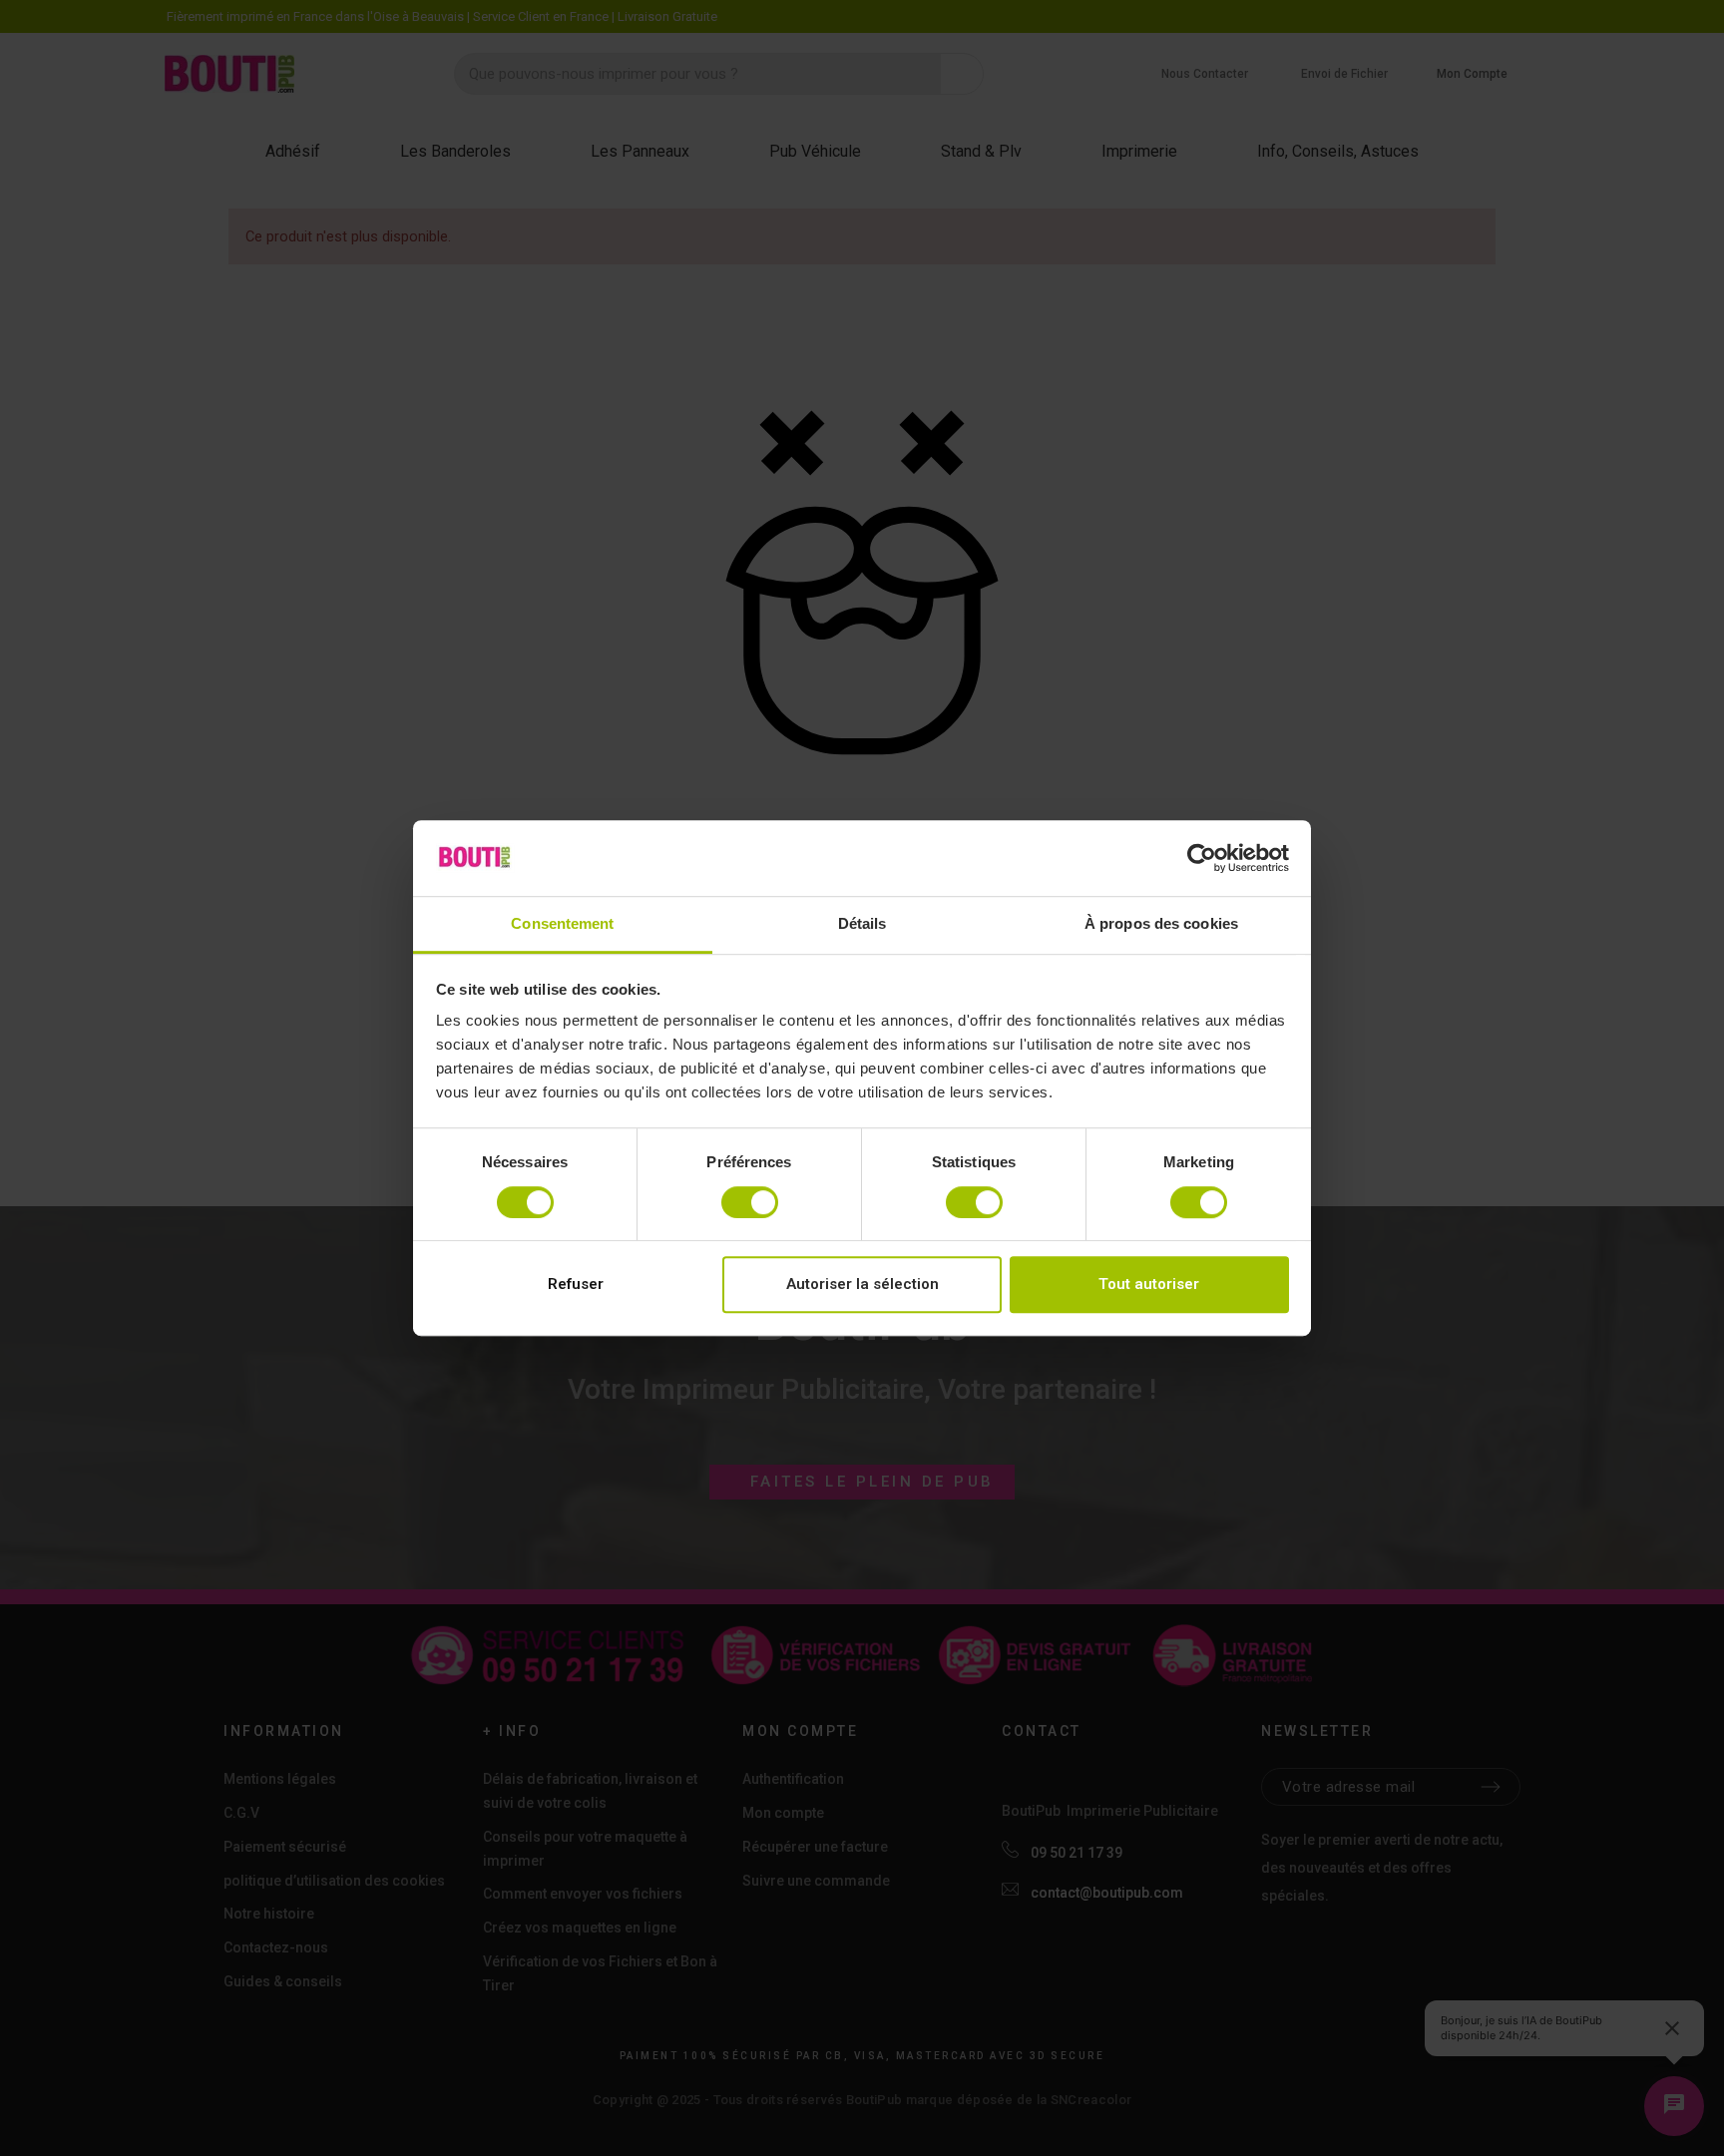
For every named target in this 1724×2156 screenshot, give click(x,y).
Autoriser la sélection (862, 1284)
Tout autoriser (1149, 1284)
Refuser (576, 1284)
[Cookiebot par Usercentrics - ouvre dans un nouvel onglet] (1202, 858)
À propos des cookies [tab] (1161, 924)
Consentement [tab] (562, 924)
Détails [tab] (862, 924)
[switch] (750, 1202)
